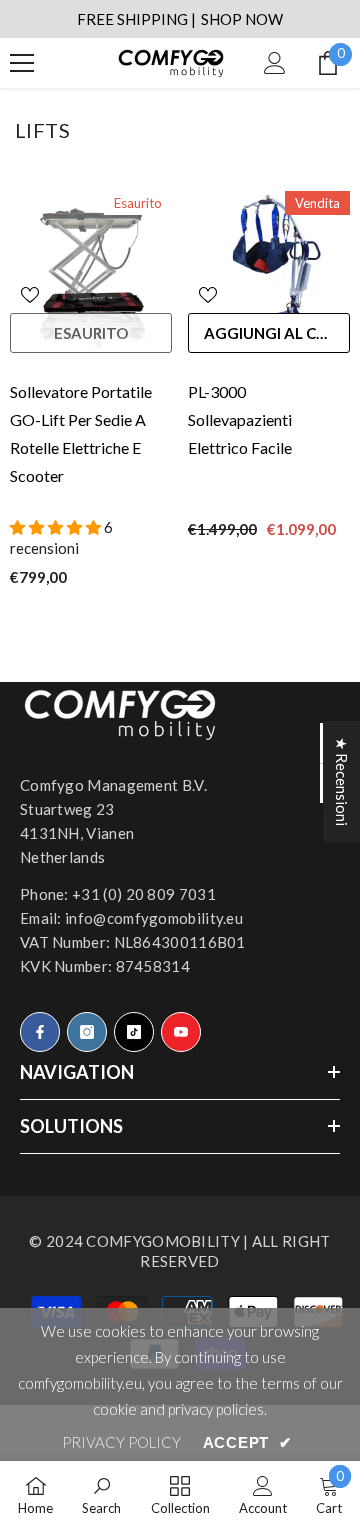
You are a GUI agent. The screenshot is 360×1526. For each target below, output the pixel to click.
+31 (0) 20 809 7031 (144, 894)
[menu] (22, 63)
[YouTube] (181, 1032)
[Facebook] (40, 1032)
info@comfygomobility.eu (154, 918)
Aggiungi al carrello (277, 333)
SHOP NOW (242, 19)
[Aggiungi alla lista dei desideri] (30, 295)
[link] (101, 1493)
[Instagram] (87, 1032)
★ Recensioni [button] (342, 781)
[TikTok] (134, 1032)
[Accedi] (275, 63)
